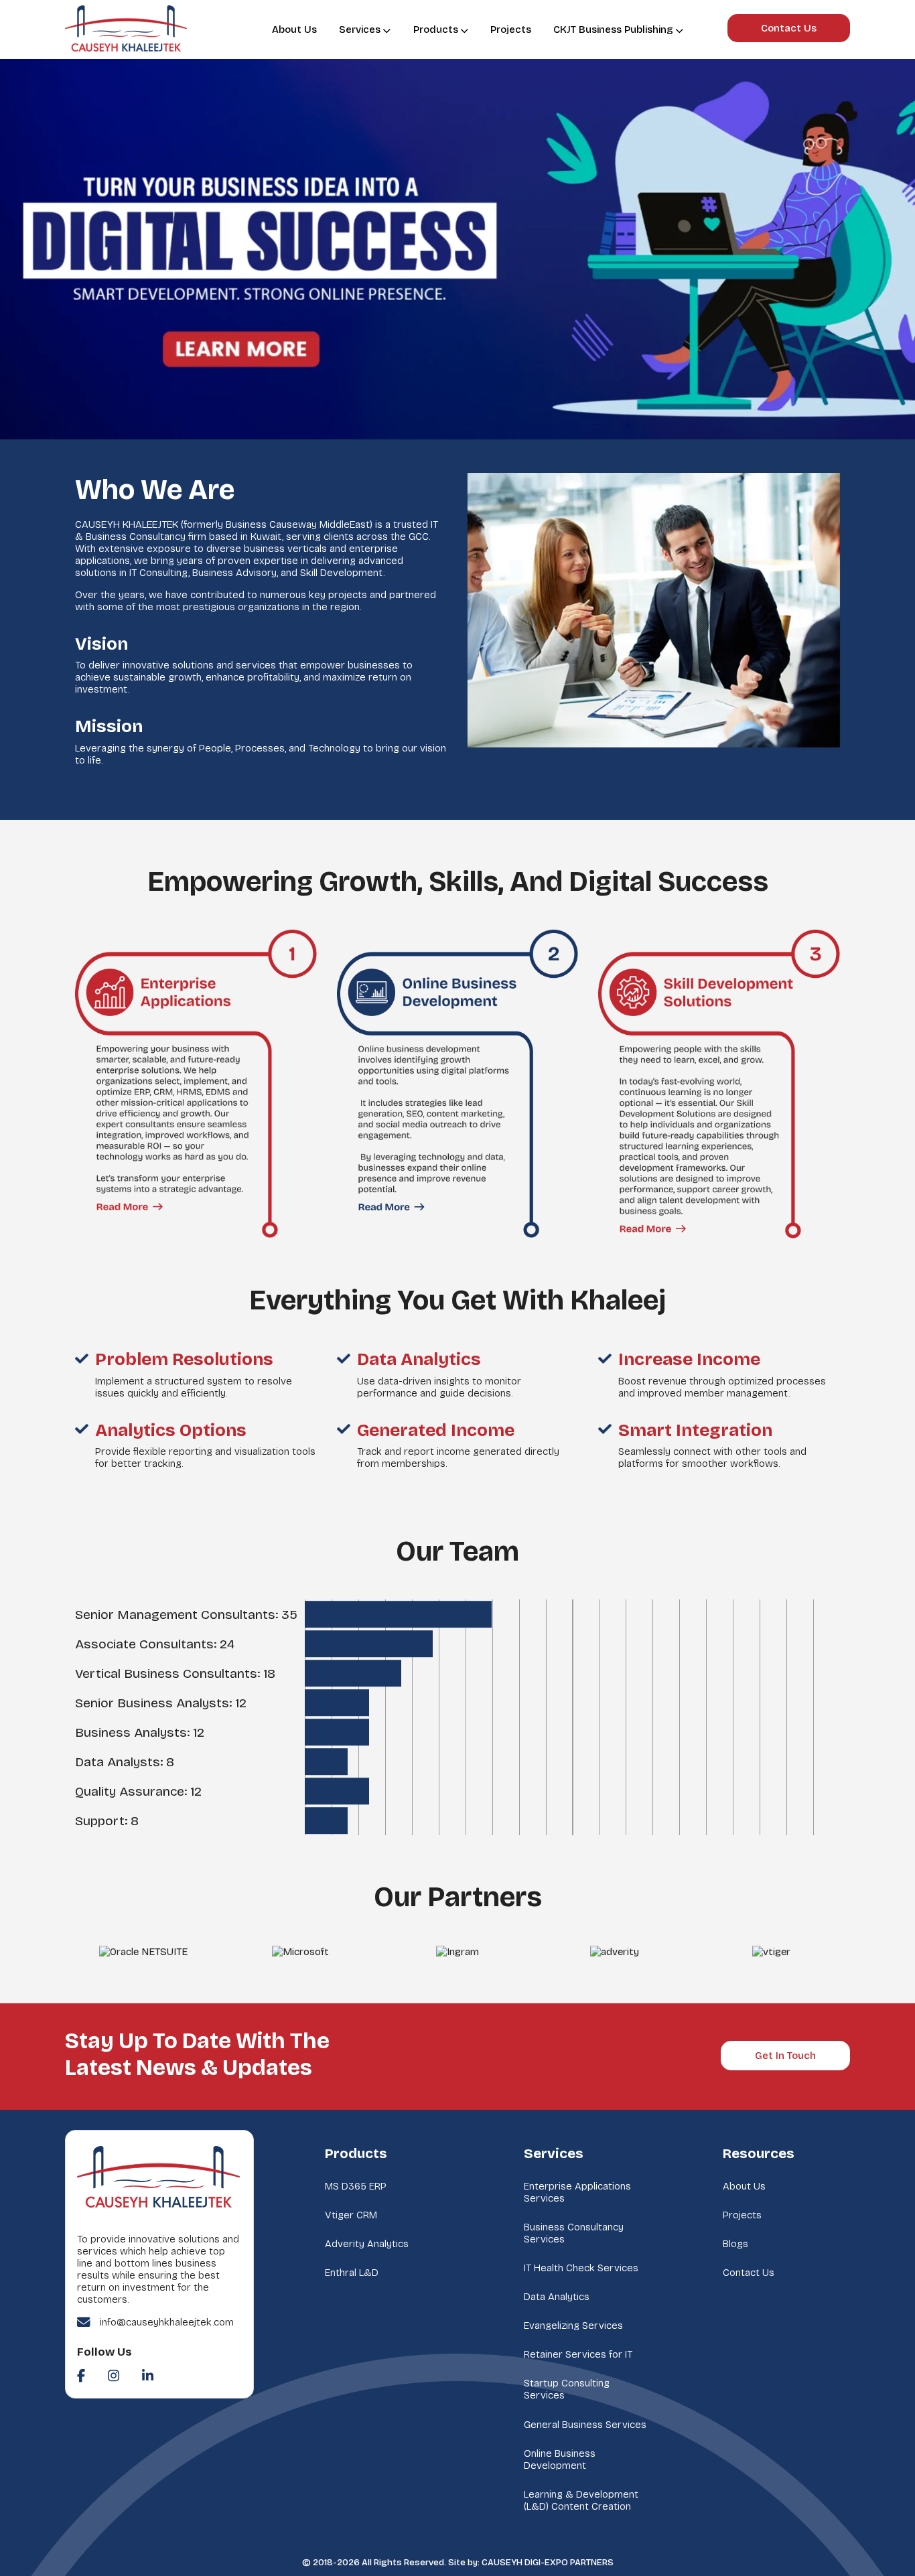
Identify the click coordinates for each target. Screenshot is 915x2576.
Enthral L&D (352, 2273)
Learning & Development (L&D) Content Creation (581, 2500)
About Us (294, 29)
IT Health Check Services (581, 2268)
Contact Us (789, 28)
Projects (511, 29)
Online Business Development (560, 2459)
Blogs (735, 2244)
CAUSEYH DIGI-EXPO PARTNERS (548, 2563)
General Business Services (585, 2425)
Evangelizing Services (573, 2325)
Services (360, 29)
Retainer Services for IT (578, 2354)
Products (436, 29)
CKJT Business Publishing (613, 29)
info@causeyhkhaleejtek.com (167, 2322)
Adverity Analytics (367, 2244)
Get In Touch (785, 2056)
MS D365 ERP (356, 2186)
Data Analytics (557, 2297)
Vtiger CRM (351, 2215)
